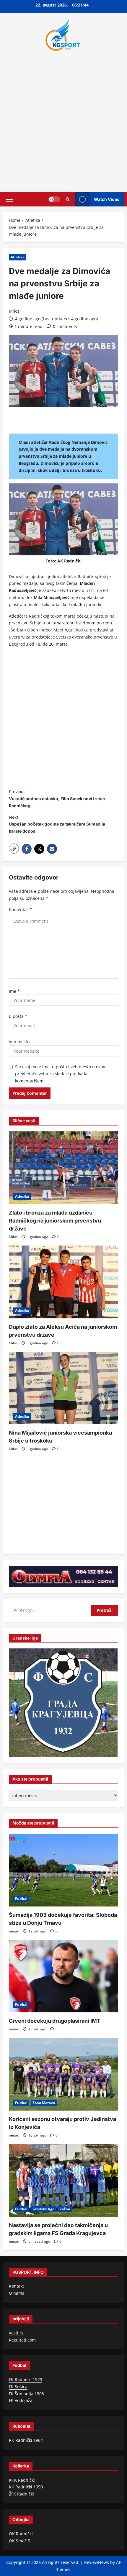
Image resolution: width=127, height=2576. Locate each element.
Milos (14, 311)
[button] (9, 199)
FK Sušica (18, 2387)
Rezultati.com (22, 2340)
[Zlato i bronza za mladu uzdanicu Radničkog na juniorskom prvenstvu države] (63, 1168)
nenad (14, 1931)
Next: (57, 824)
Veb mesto (19, 1042)
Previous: (57, 799)
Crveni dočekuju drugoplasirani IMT (55, 2021)
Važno (65, 2209)
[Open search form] (68, 199)
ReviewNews (97, 2562)
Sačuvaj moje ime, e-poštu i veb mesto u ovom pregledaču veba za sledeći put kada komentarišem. (61, 1074)
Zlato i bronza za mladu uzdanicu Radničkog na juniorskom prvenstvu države (55, 1221)
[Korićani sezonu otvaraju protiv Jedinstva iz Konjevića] (63, 2074)
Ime (14, 991)
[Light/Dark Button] (54, 199)
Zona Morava (44, 2103)
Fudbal (21, 1899)
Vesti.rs (16, 2333)
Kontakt (16, 2286)
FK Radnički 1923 (26, 2379)
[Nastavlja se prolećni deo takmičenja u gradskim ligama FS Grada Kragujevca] (63, 2180)
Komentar (20, 909)
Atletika (18, 257)
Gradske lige (43, 2209)
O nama (17, 2293)
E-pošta (18, 1016)
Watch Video (107, 199)
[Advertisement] (63, 120)
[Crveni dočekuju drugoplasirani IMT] (63, 1976)
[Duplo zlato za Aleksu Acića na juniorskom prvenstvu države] (63, 1282)
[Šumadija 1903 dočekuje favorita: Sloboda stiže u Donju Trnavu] (63, 1870)
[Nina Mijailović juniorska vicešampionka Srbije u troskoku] (63, 1388)
